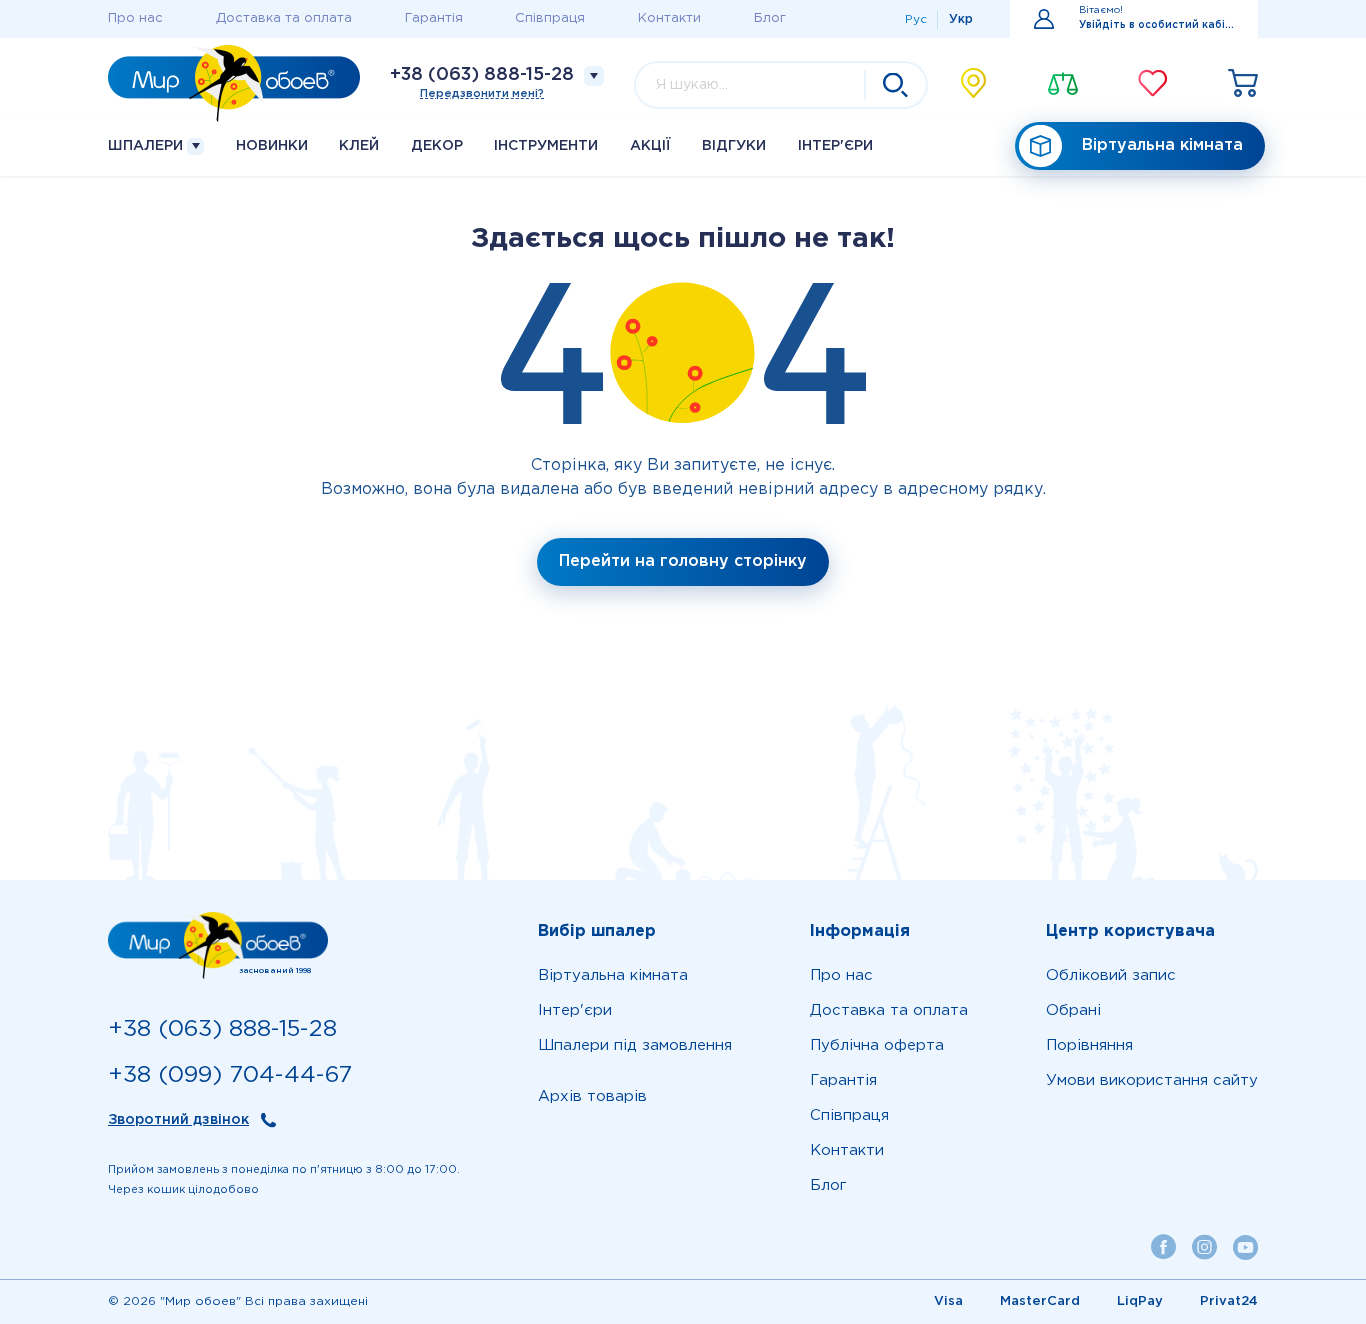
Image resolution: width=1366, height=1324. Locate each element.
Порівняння (1089, 1045)
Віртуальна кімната (1162, 145)
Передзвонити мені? (482, 94)
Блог (770, 18)
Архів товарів (592, 1096)
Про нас (135, 18)
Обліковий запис (1111, 975)
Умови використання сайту (1152, 1080)
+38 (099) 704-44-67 (230, 1075)
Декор (437, 146)
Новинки (272, 146)
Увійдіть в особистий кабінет (1156, 25)
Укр (961, 19)
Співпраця (550, 18)
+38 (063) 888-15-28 (482, 75)
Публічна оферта (877, 1045)
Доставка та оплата (284, 18)
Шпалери (147, 146)
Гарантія (434, 18)
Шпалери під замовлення (635, 1045)
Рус (916, 19)
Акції (650, 146)
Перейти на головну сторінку (683, 561)
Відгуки (734, 146)
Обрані (1073, 1010)
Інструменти (546, 146)
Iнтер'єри (835, 146)
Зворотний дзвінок (178, 1120)
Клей (359, 146)
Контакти (669, 18)
